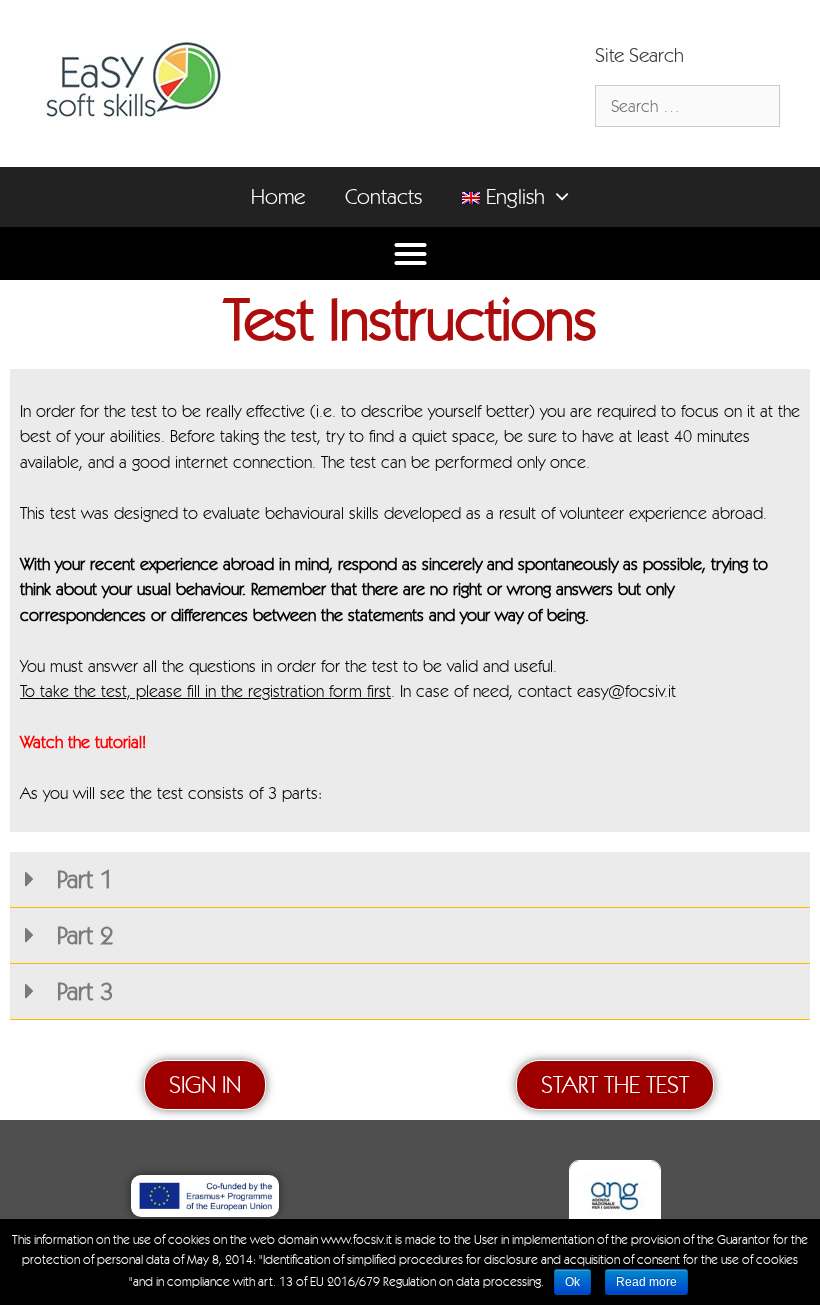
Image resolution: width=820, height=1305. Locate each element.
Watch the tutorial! (83, 742)
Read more (646, 1282)
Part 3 (81, 991)
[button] (567, 197)
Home (278, 196)
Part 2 (81, 935)
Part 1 (81, 879)
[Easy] (133, 79)
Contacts (383, 196)
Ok (572, 1282)
